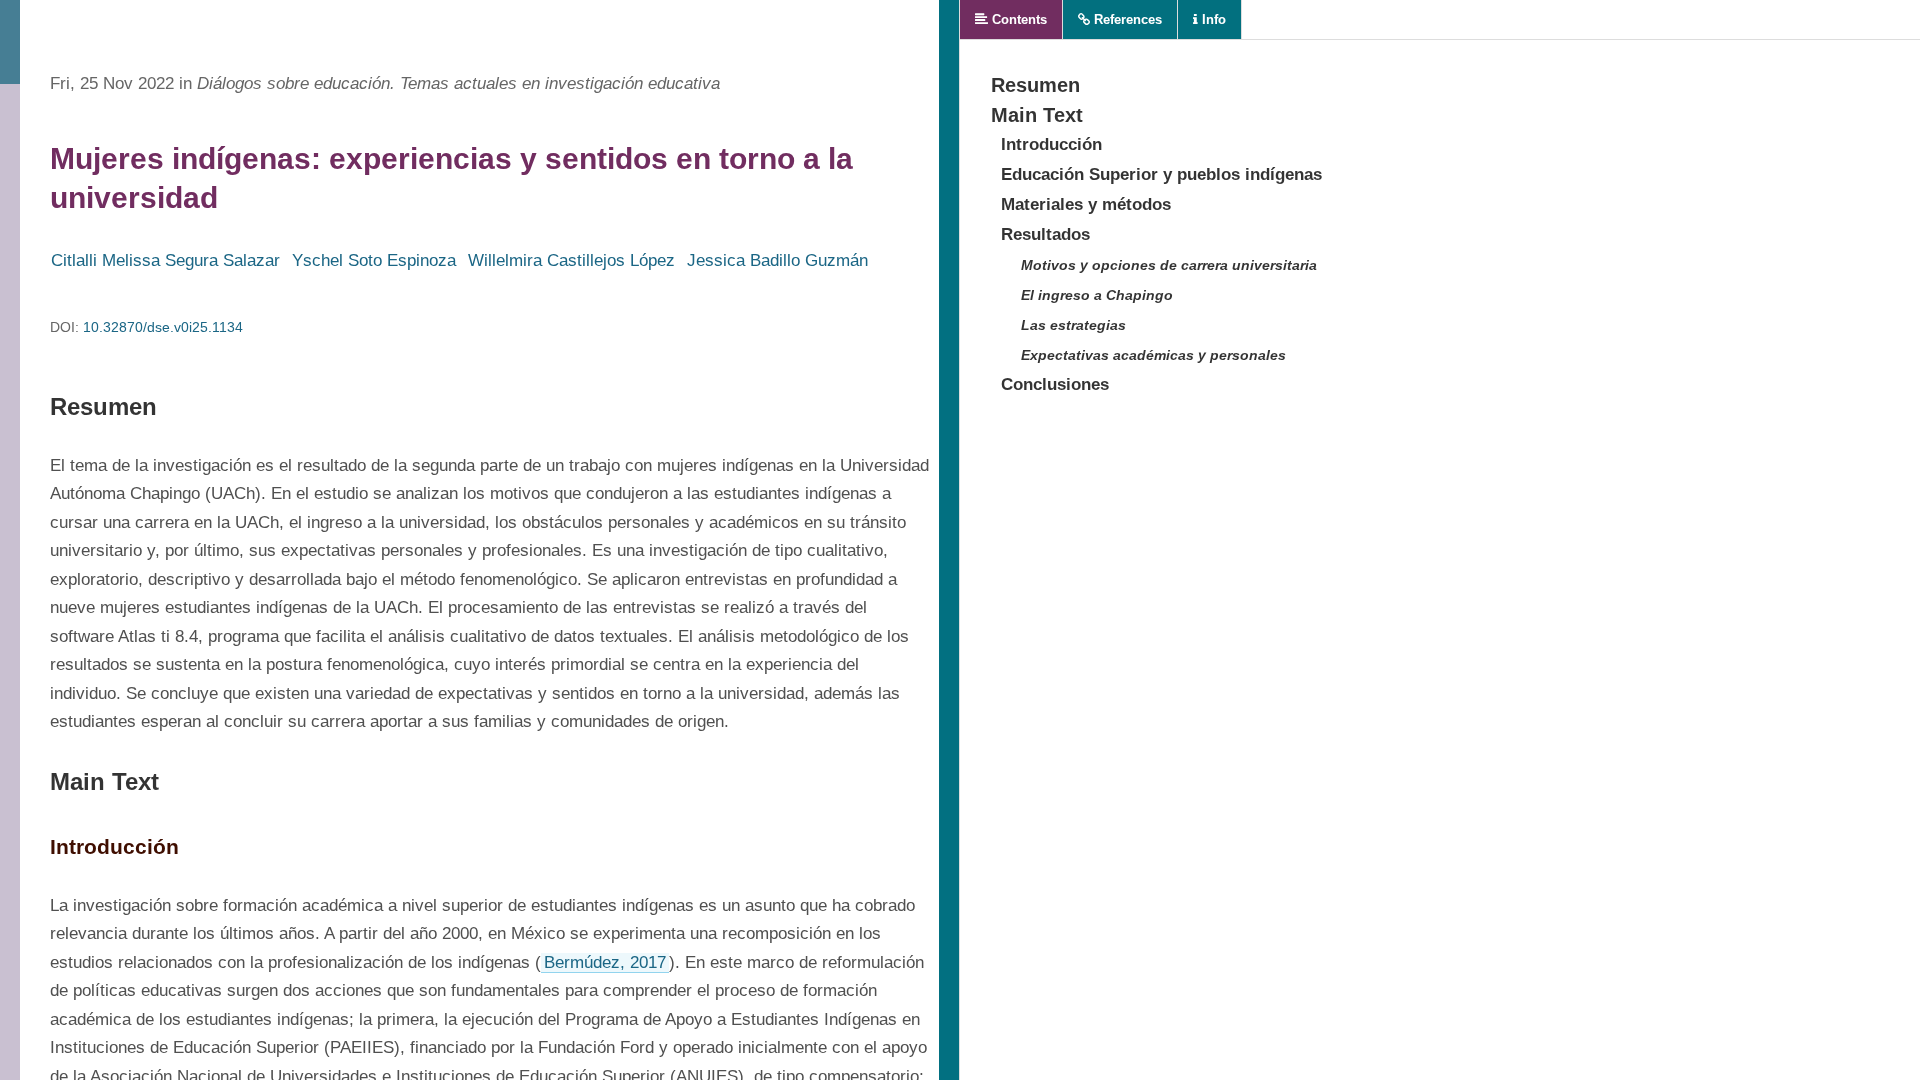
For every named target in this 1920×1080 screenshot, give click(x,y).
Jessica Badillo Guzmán (777, 260)
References (1126, 19)
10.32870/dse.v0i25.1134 (163, 327)
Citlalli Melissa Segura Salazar (165, 260)
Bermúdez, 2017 (605, 962)
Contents (1017, 19)
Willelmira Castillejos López (571, 260)
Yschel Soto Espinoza (374, 260)
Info (1212, 19)
